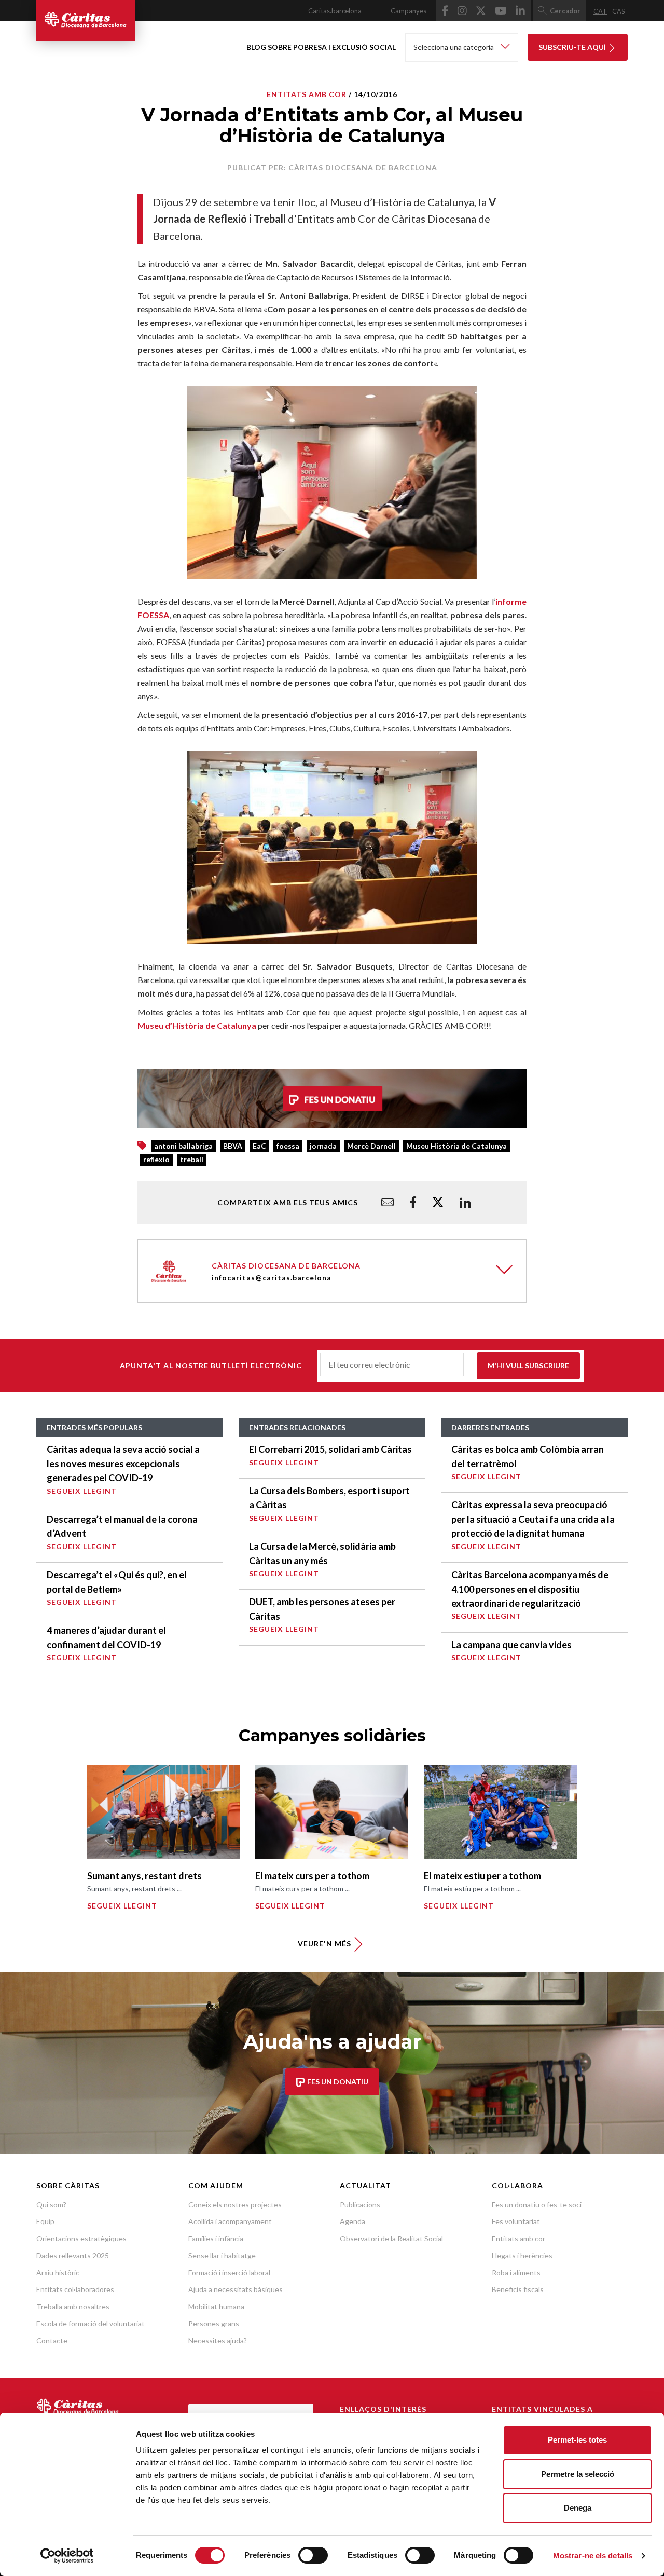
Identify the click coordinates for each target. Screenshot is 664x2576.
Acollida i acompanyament (230, 2221)
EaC (259, 1146)
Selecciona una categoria (454, 47)
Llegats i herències (522, 2255)
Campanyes (409, 11)
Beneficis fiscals (518, 2289)
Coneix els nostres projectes (235, 2205)
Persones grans (214, 2323)
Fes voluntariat (516, 2221)
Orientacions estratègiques (81, 2238)
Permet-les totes (577, 2440)
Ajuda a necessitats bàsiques (236, 2289)
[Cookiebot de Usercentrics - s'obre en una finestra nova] (67, 2556)
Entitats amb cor (518, 2238)
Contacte (52, 2341)
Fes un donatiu (337, 2082)
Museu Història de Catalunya (457, 1146)
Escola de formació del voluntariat (91, 2323)
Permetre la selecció (578, 2474)
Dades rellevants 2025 (73, 2255)
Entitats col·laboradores (75, 2289)
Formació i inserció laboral (229, 2273)
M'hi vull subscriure (528, 1365)
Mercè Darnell (371, 1146)
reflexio (156, 1159)
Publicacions (360, 2205)
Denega (578, 2508)
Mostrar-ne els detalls (593, 2555)
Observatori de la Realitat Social (391, 2238)
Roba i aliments (516, 2273)
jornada (323, 1146)
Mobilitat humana (216, 2306)
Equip (45, 2221)
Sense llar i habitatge (222, 2255)
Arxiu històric (58, 2273)
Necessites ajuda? (218, 2341)
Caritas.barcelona (335, 11)
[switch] (313, 2555)
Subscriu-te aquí (573, 47)
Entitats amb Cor (307, 94)
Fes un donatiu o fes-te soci (537, 2205)
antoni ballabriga (183, 1146)
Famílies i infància (216, 2238)
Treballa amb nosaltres (73, 2306)
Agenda (352, 2221)
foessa (288, 1146)
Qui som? (51, 2205)
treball (192, 1159)
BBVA (233, 1146)
